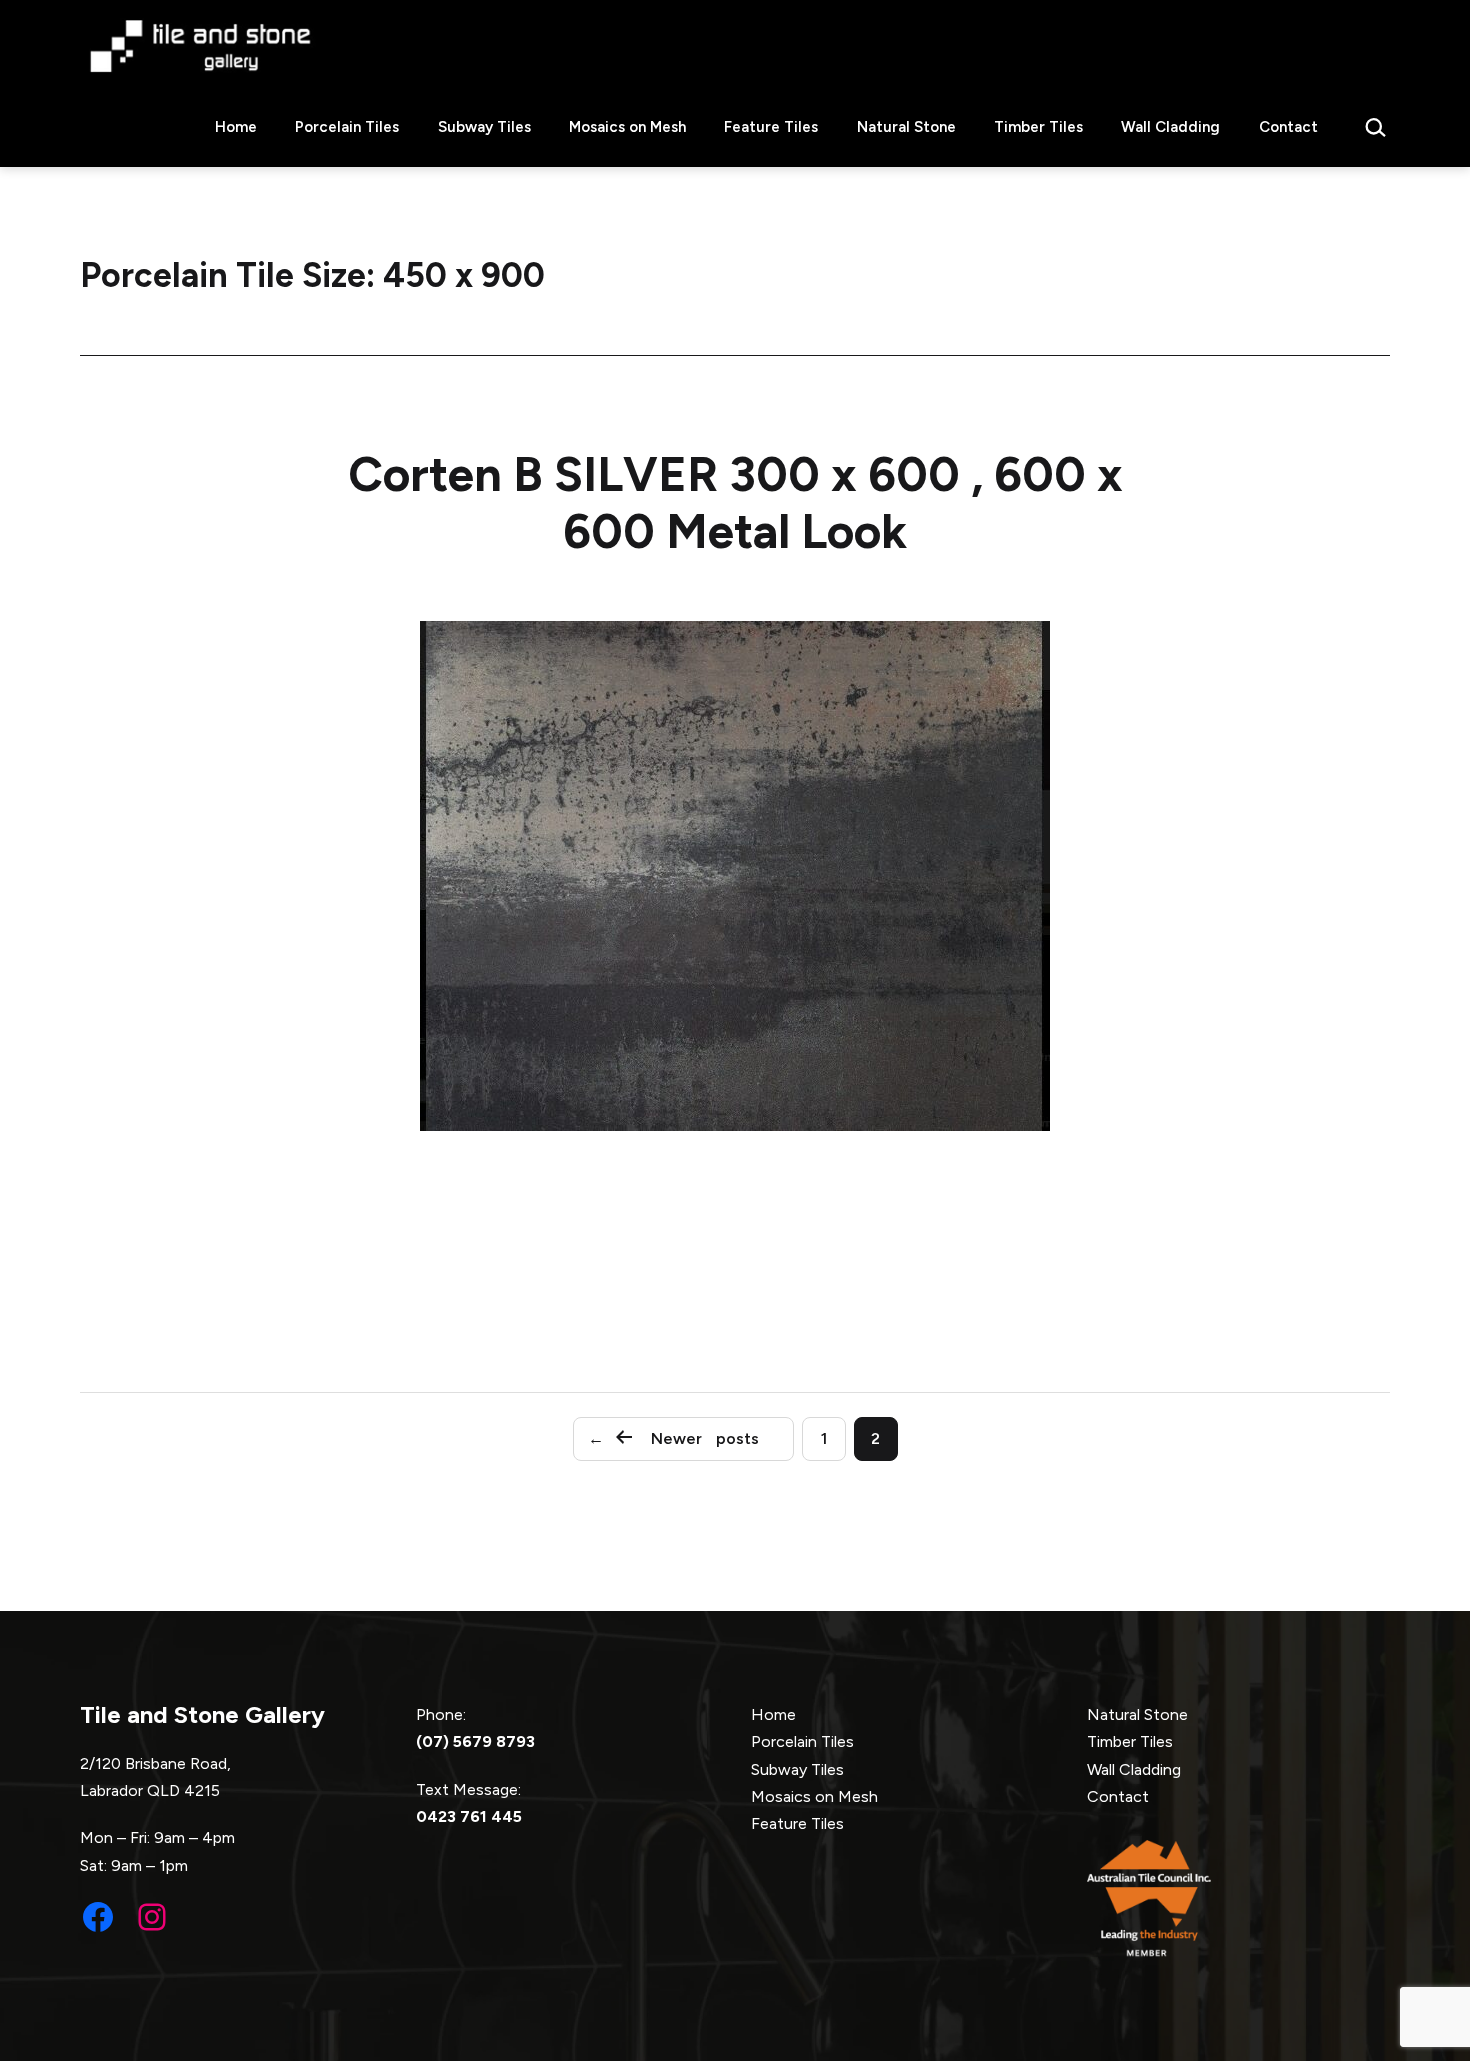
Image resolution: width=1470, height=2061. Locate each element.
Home (236, 127)
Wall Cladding (1170, 127)
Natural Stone (906, 127)
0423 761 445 (469, 1816)
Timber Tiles (1038, 127)
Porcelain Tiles (347, 127)
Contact (1288, 127)
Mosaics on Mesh (627, 127)
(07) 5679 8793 (475, 1741)
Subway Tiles (484, 127)
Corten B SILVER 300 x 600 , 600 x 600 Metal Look (735, 503)
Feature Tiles (771, 127)
